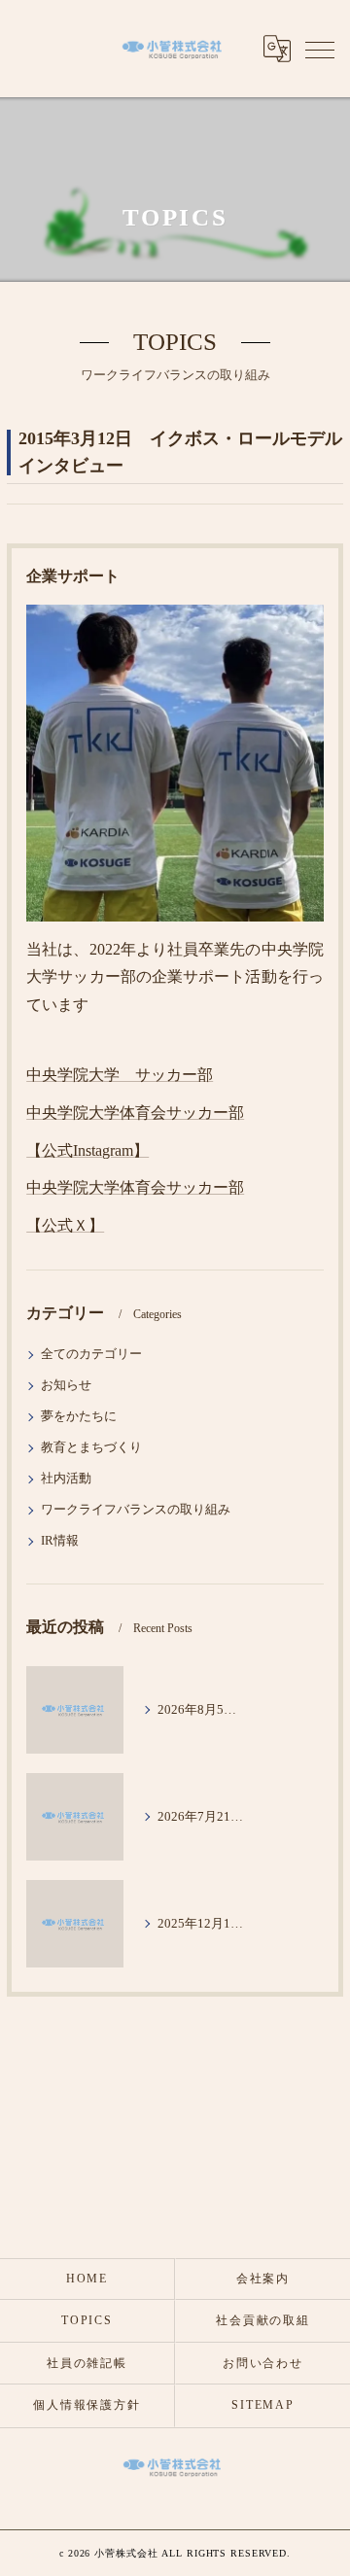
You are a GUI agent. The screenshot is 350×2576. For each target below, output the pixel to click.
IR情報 (60, 1541)
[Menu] (320, 49)
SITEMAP (262, 2405)
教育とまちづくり (91, 1447)
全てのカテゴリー (91, 1354)
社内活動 (66, 1479)
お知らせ (66, 1385)
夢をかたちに (79, 1416)
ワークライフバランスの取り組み (136, 1510)
